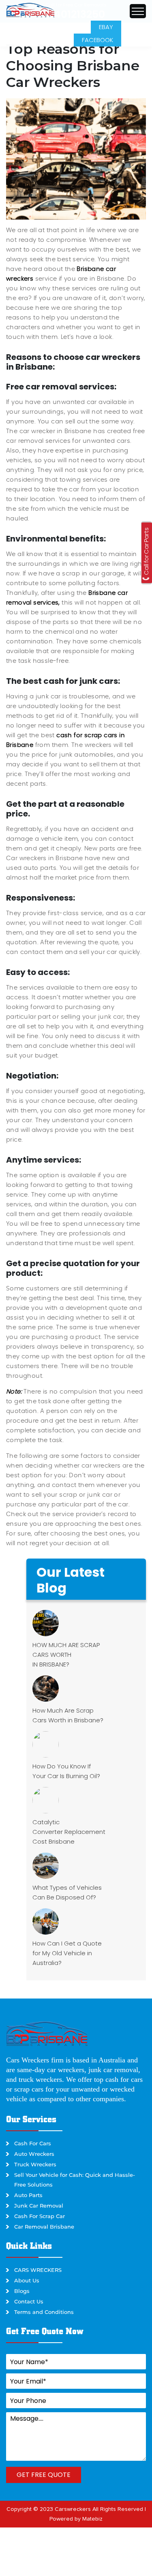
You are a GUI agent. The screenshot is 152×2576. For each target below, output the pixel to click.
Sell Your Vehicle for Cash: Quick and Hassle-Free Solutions (75, 2180)
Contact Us (29, 2301)
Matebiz (92, 2519)
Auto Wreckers (34, 2154)
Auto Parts (28, 2195)
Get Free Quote (44, 2475)
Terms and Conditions (44, 2312)
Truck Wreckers (35, 2164)
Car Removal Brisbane (44, 2227)
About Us (27, 2280)
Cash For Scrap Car (40, 2216)
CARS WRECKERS (38, 2270)
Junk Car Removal (39, 2206)
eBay (106, 27)
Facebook (97, 40)
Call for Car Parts (146, 552)
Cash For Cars (33, 2143)
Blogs (22, 2291)
